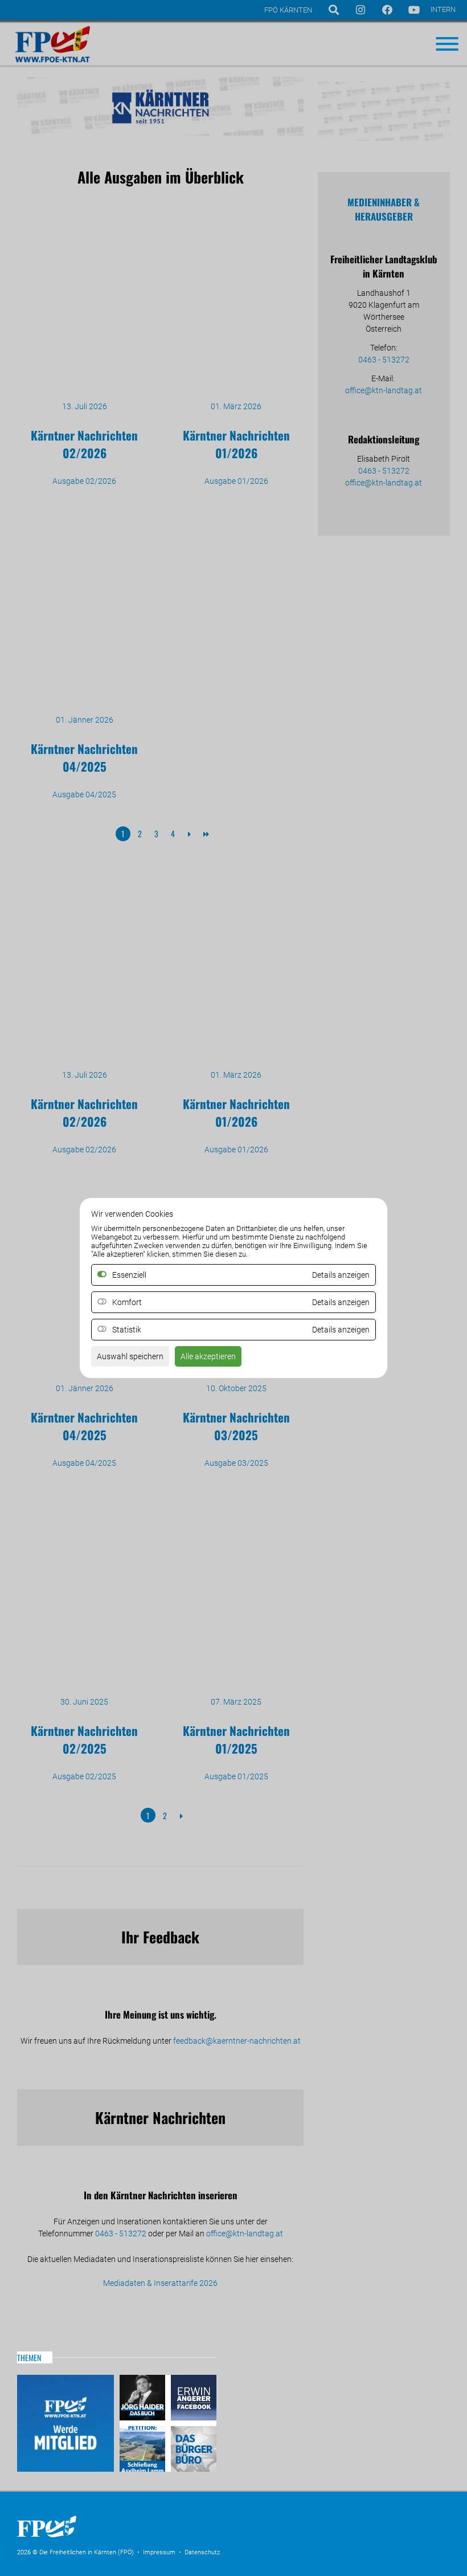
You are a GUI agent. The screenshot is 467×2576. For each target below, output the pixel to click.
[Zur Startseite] (103, 2541)
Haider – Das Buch (144, 2399)
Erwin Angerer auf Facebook (192, 2399)
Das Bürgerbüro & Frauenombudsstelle (192, 2447)
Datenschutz (202, 2552)
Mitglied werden (65, 2423)
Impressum (159, 2552)
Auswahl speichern (130, 1356)
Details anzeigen (341, 1302)
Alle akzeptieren (208, 1356)
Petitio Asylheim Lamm (144, 2447)
